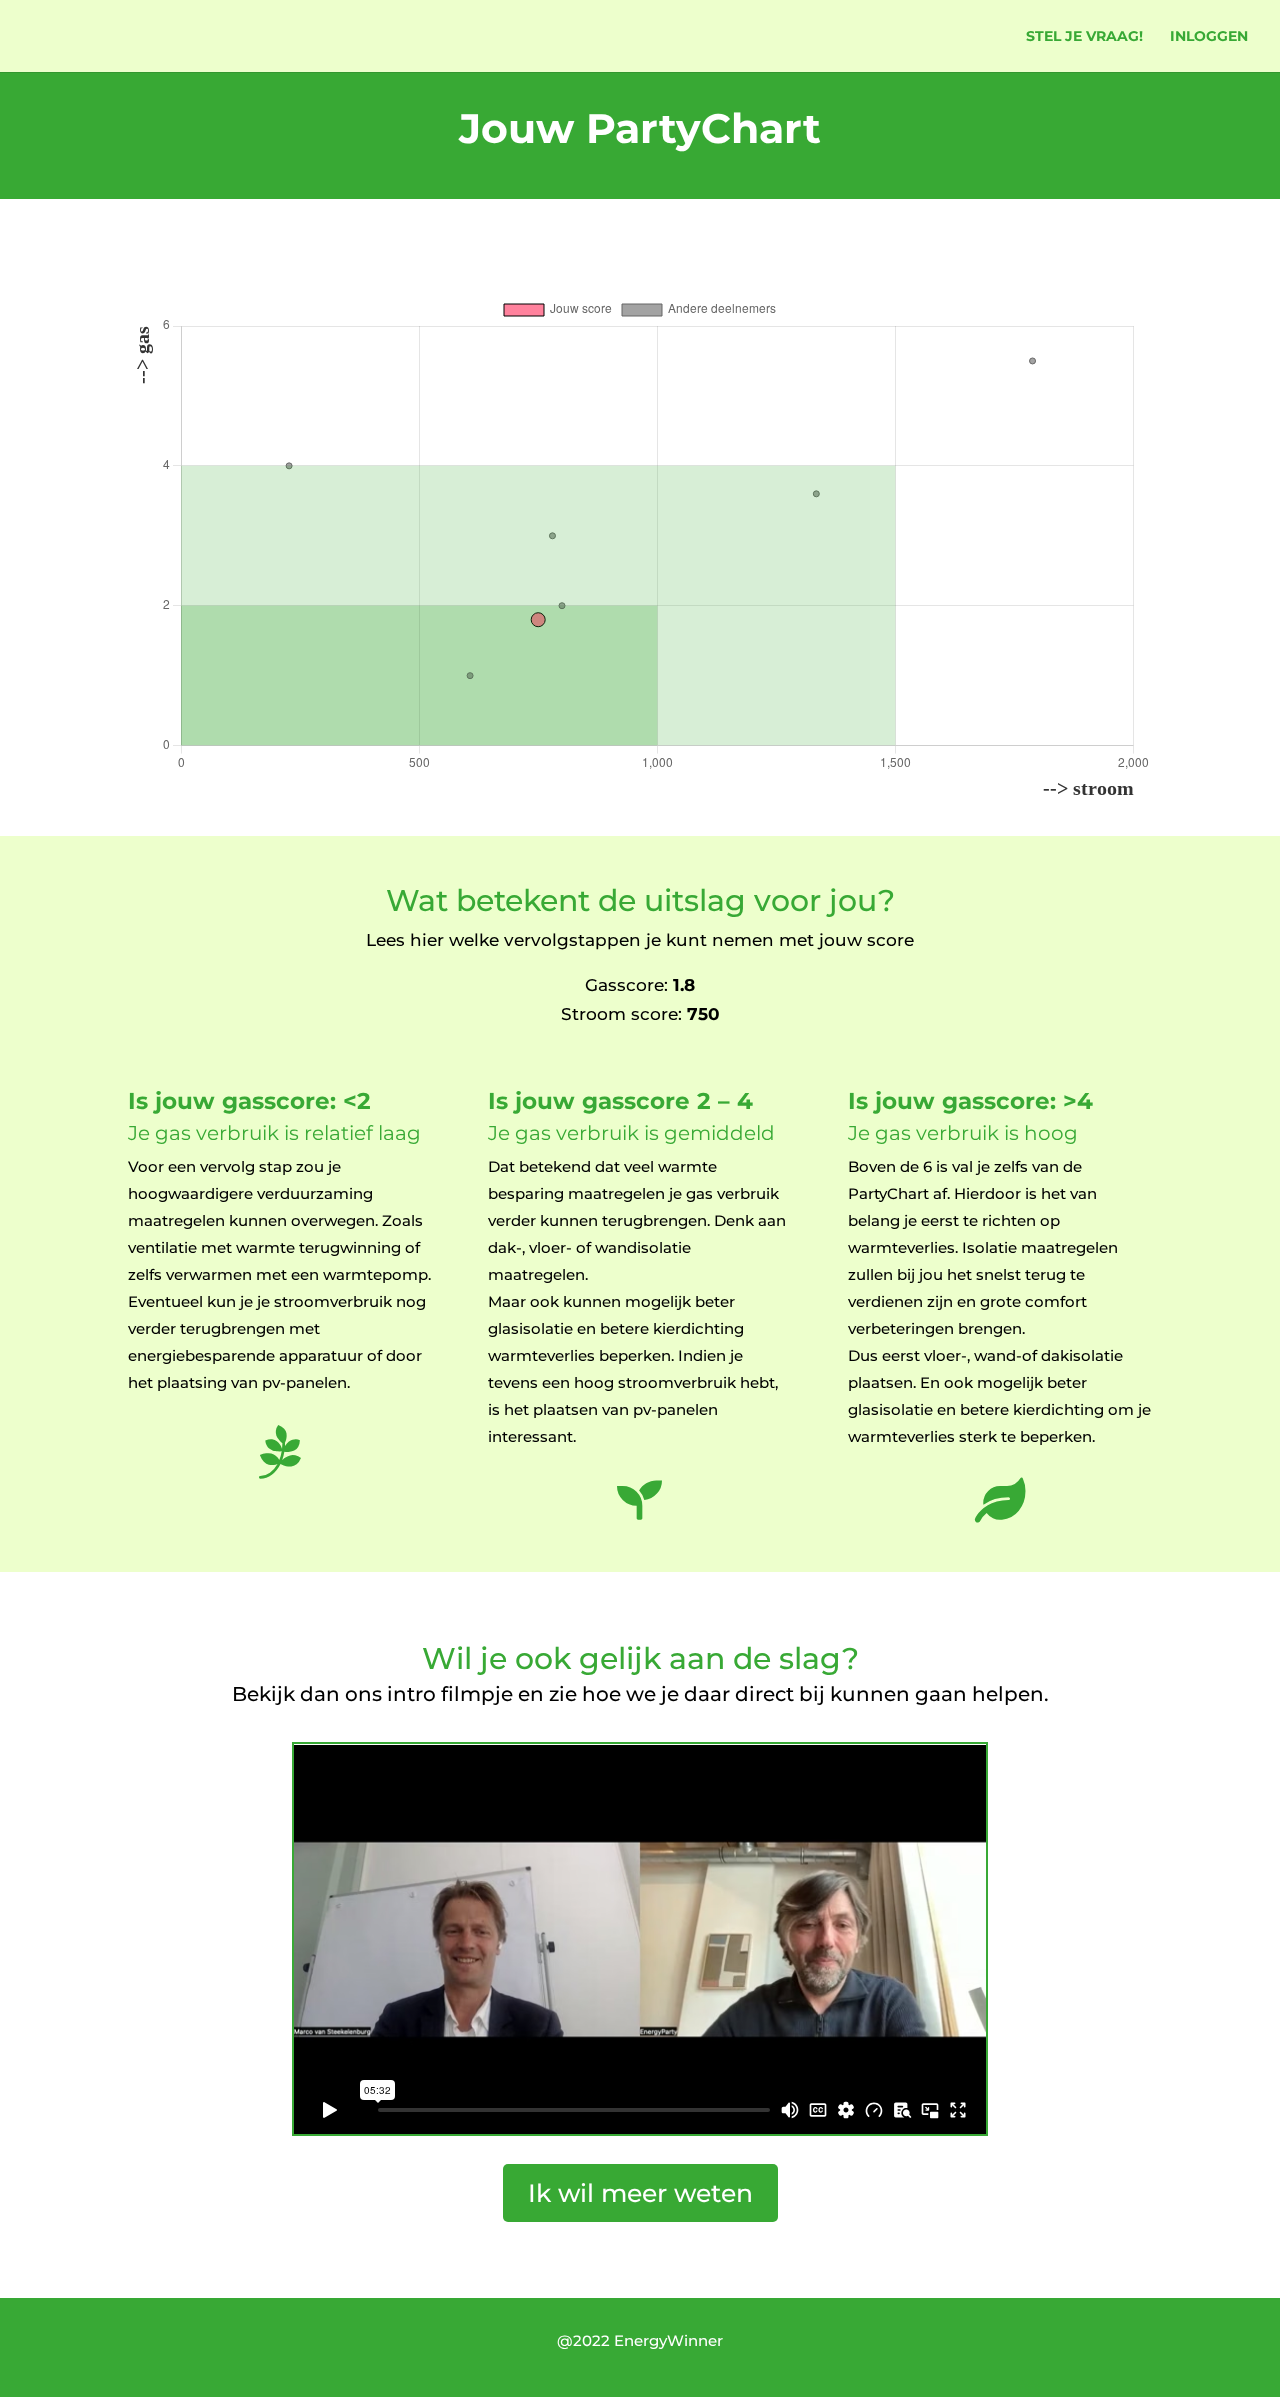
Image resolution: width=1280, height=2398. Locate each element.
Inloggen (1209, 37)
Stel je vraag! (1084, 37)
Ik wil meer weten (640, 2193)
